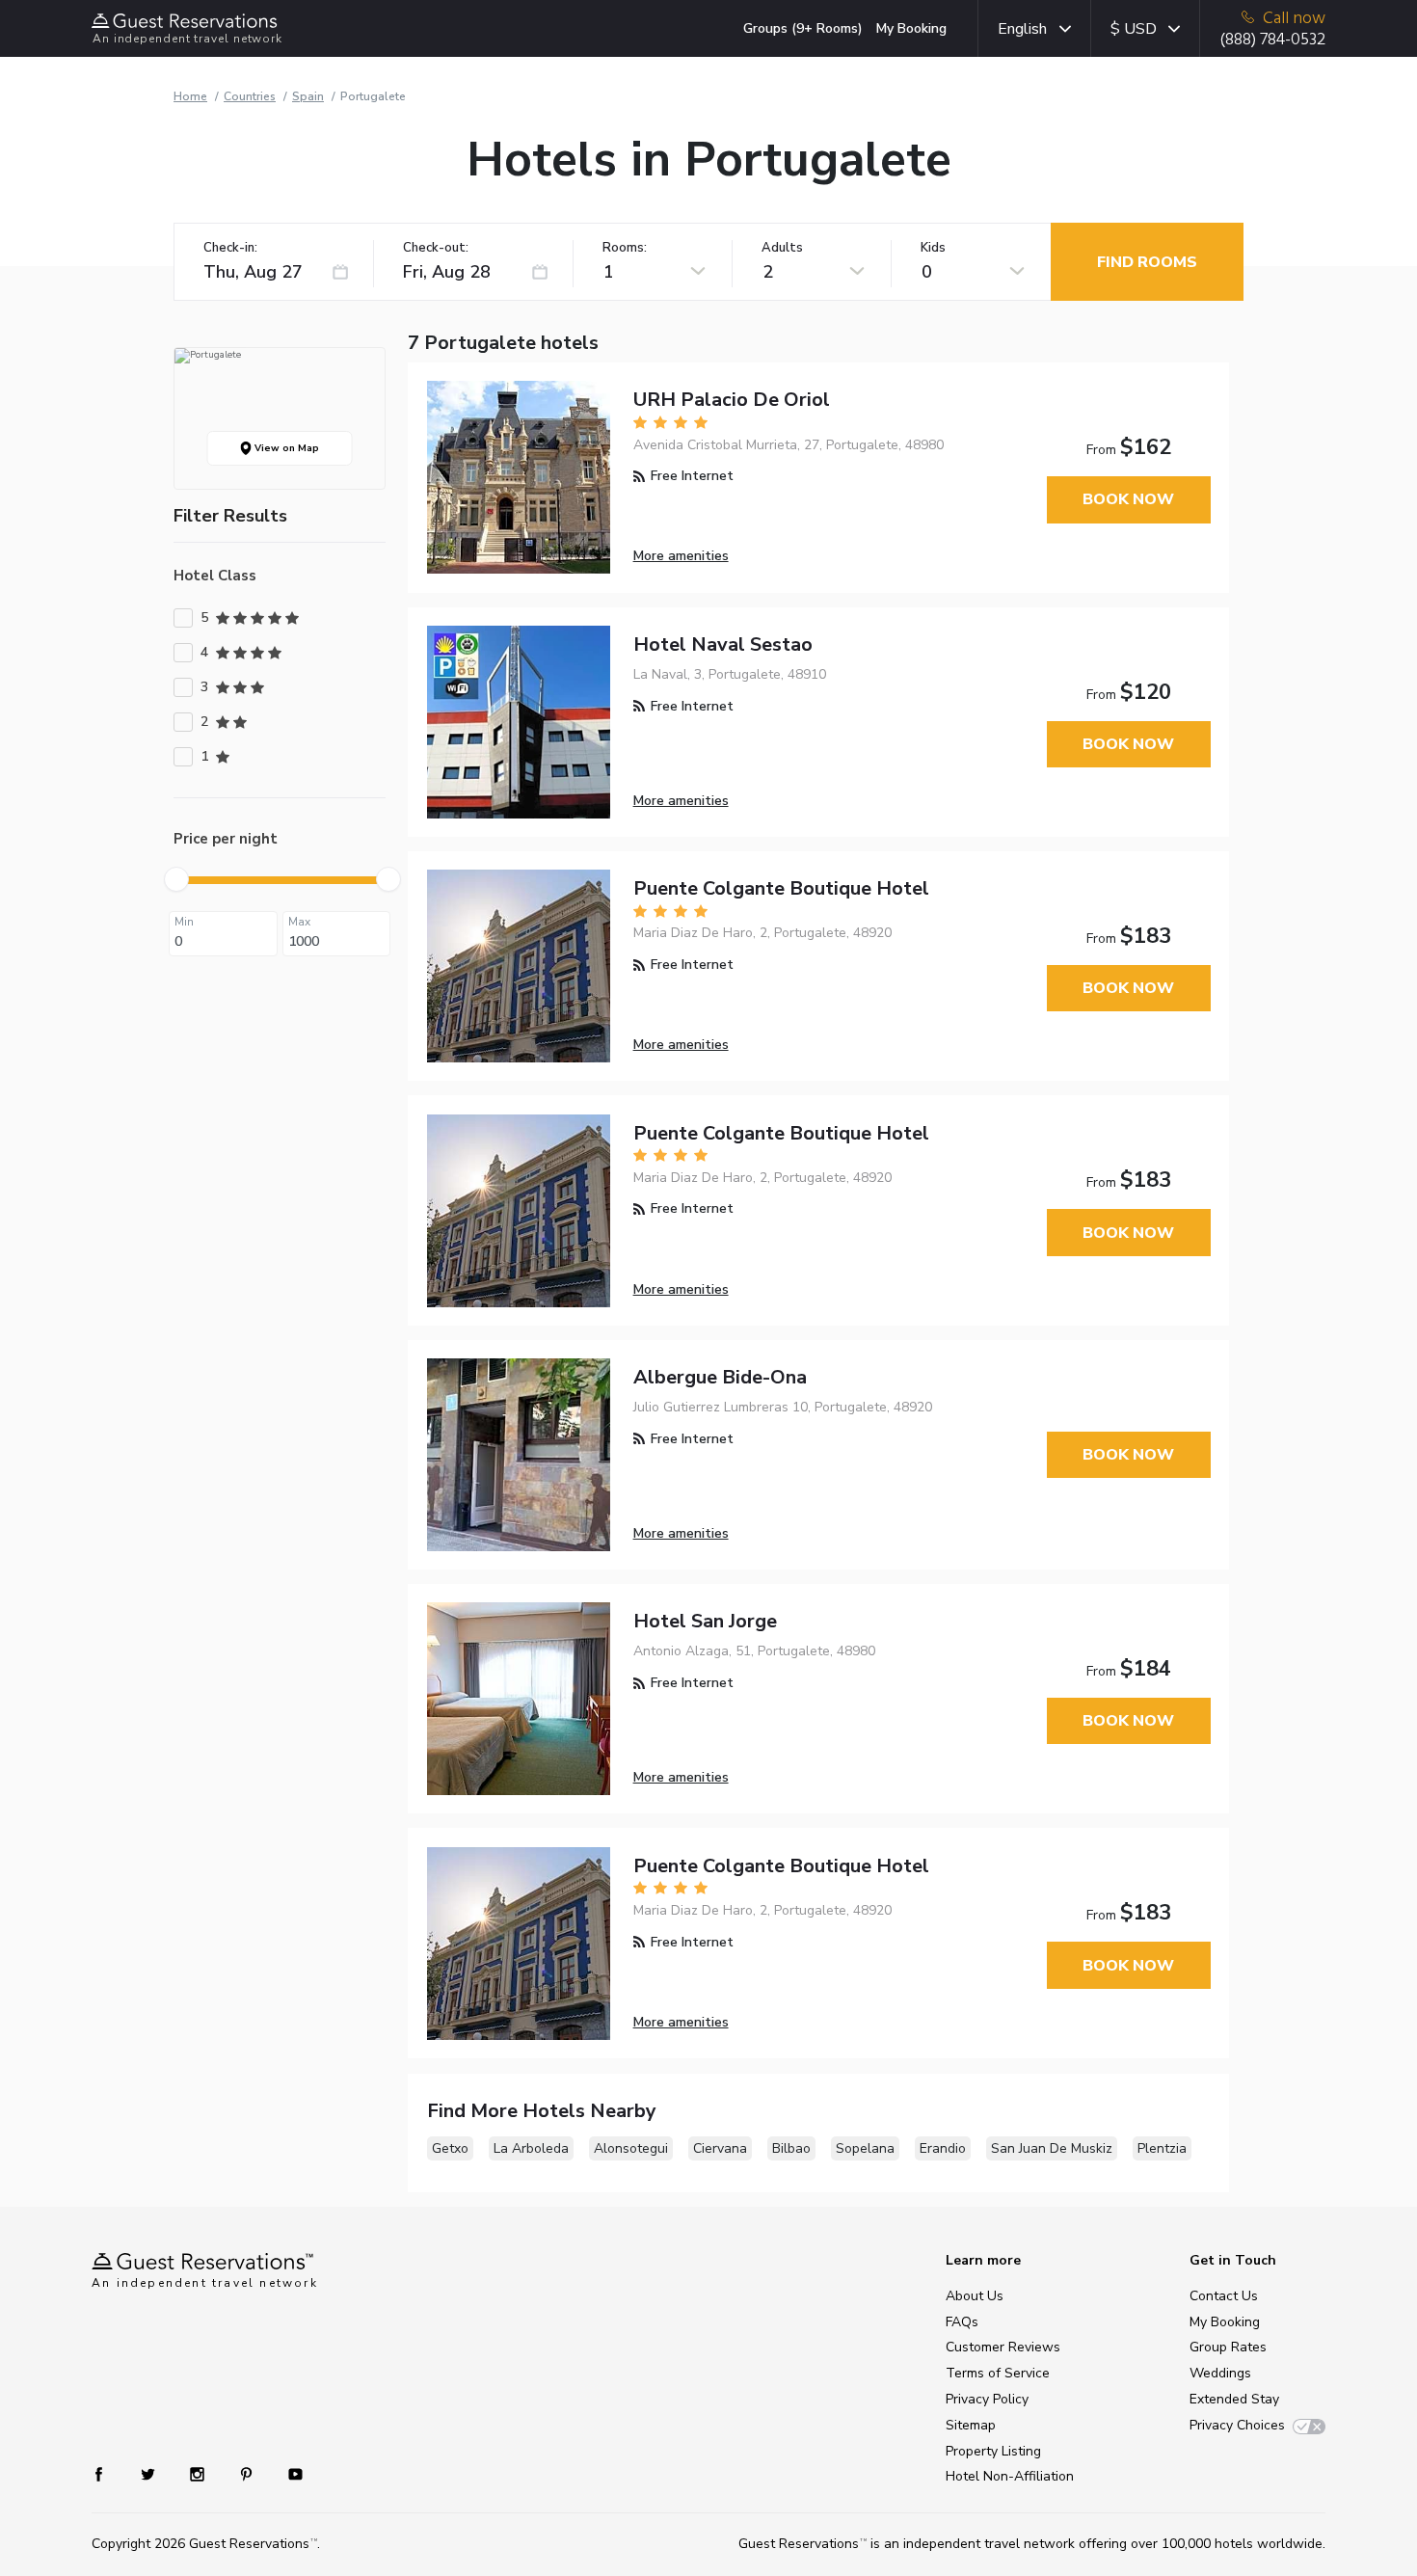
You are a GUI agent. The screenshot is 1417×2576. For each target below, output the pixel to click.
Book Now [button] (1128, 499)
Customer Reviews (1003, 2347)
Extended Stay (1234, 2399)
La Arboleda (531, 2148)
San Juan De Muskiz (1052, 2148)
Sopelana (865, 2148)
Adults (782, 248)
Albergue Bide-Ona (720, 1377)
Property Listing (993, 2451)
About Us (975, 2296)
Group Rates (1228, 2347)
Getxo (450, 2148)
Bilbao (791, 2148)
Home (190, 96)
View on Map (285, 448)
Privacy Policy (987, 2399)
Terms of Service (998, 2373)
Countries (250, 96)
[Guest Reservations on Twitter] (150, 2473)
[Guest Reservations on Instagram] (199, 2473)
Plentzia (1162, 2148)
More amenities (681, 556)
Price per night (226, 839)
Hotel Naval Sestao (723, 644)
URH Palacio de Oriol (732, 400)
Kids (933, 248)
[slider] (176, 879)
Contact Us (1224, 2296)
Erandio (943, 2148)
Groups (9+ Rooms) (803, 28)
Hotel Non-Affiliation (1010, 2476)
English (1022, 29)
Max (299, 922)
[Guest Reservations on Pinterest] (248, 2473)
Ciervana (720, 2148)
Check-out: (436, 248)
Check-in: (230, 248)
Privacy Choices (1237, 2425)
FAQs (962, 2322)
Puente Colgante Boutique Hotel (781, 888)
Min (184, 922)
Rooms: (625, 248)
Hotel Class (215, 576)
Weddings (1220, 2373)
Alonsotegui (631, 2148)
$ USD (1134, 29)
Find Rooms (1147, 262)
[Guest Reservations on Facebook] (108, 2473)
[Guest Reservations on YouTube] (288, 2473)
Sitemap (971, 2425)
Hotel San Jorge (705, 1621)
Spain (308, 96)
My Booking (911, 28)
